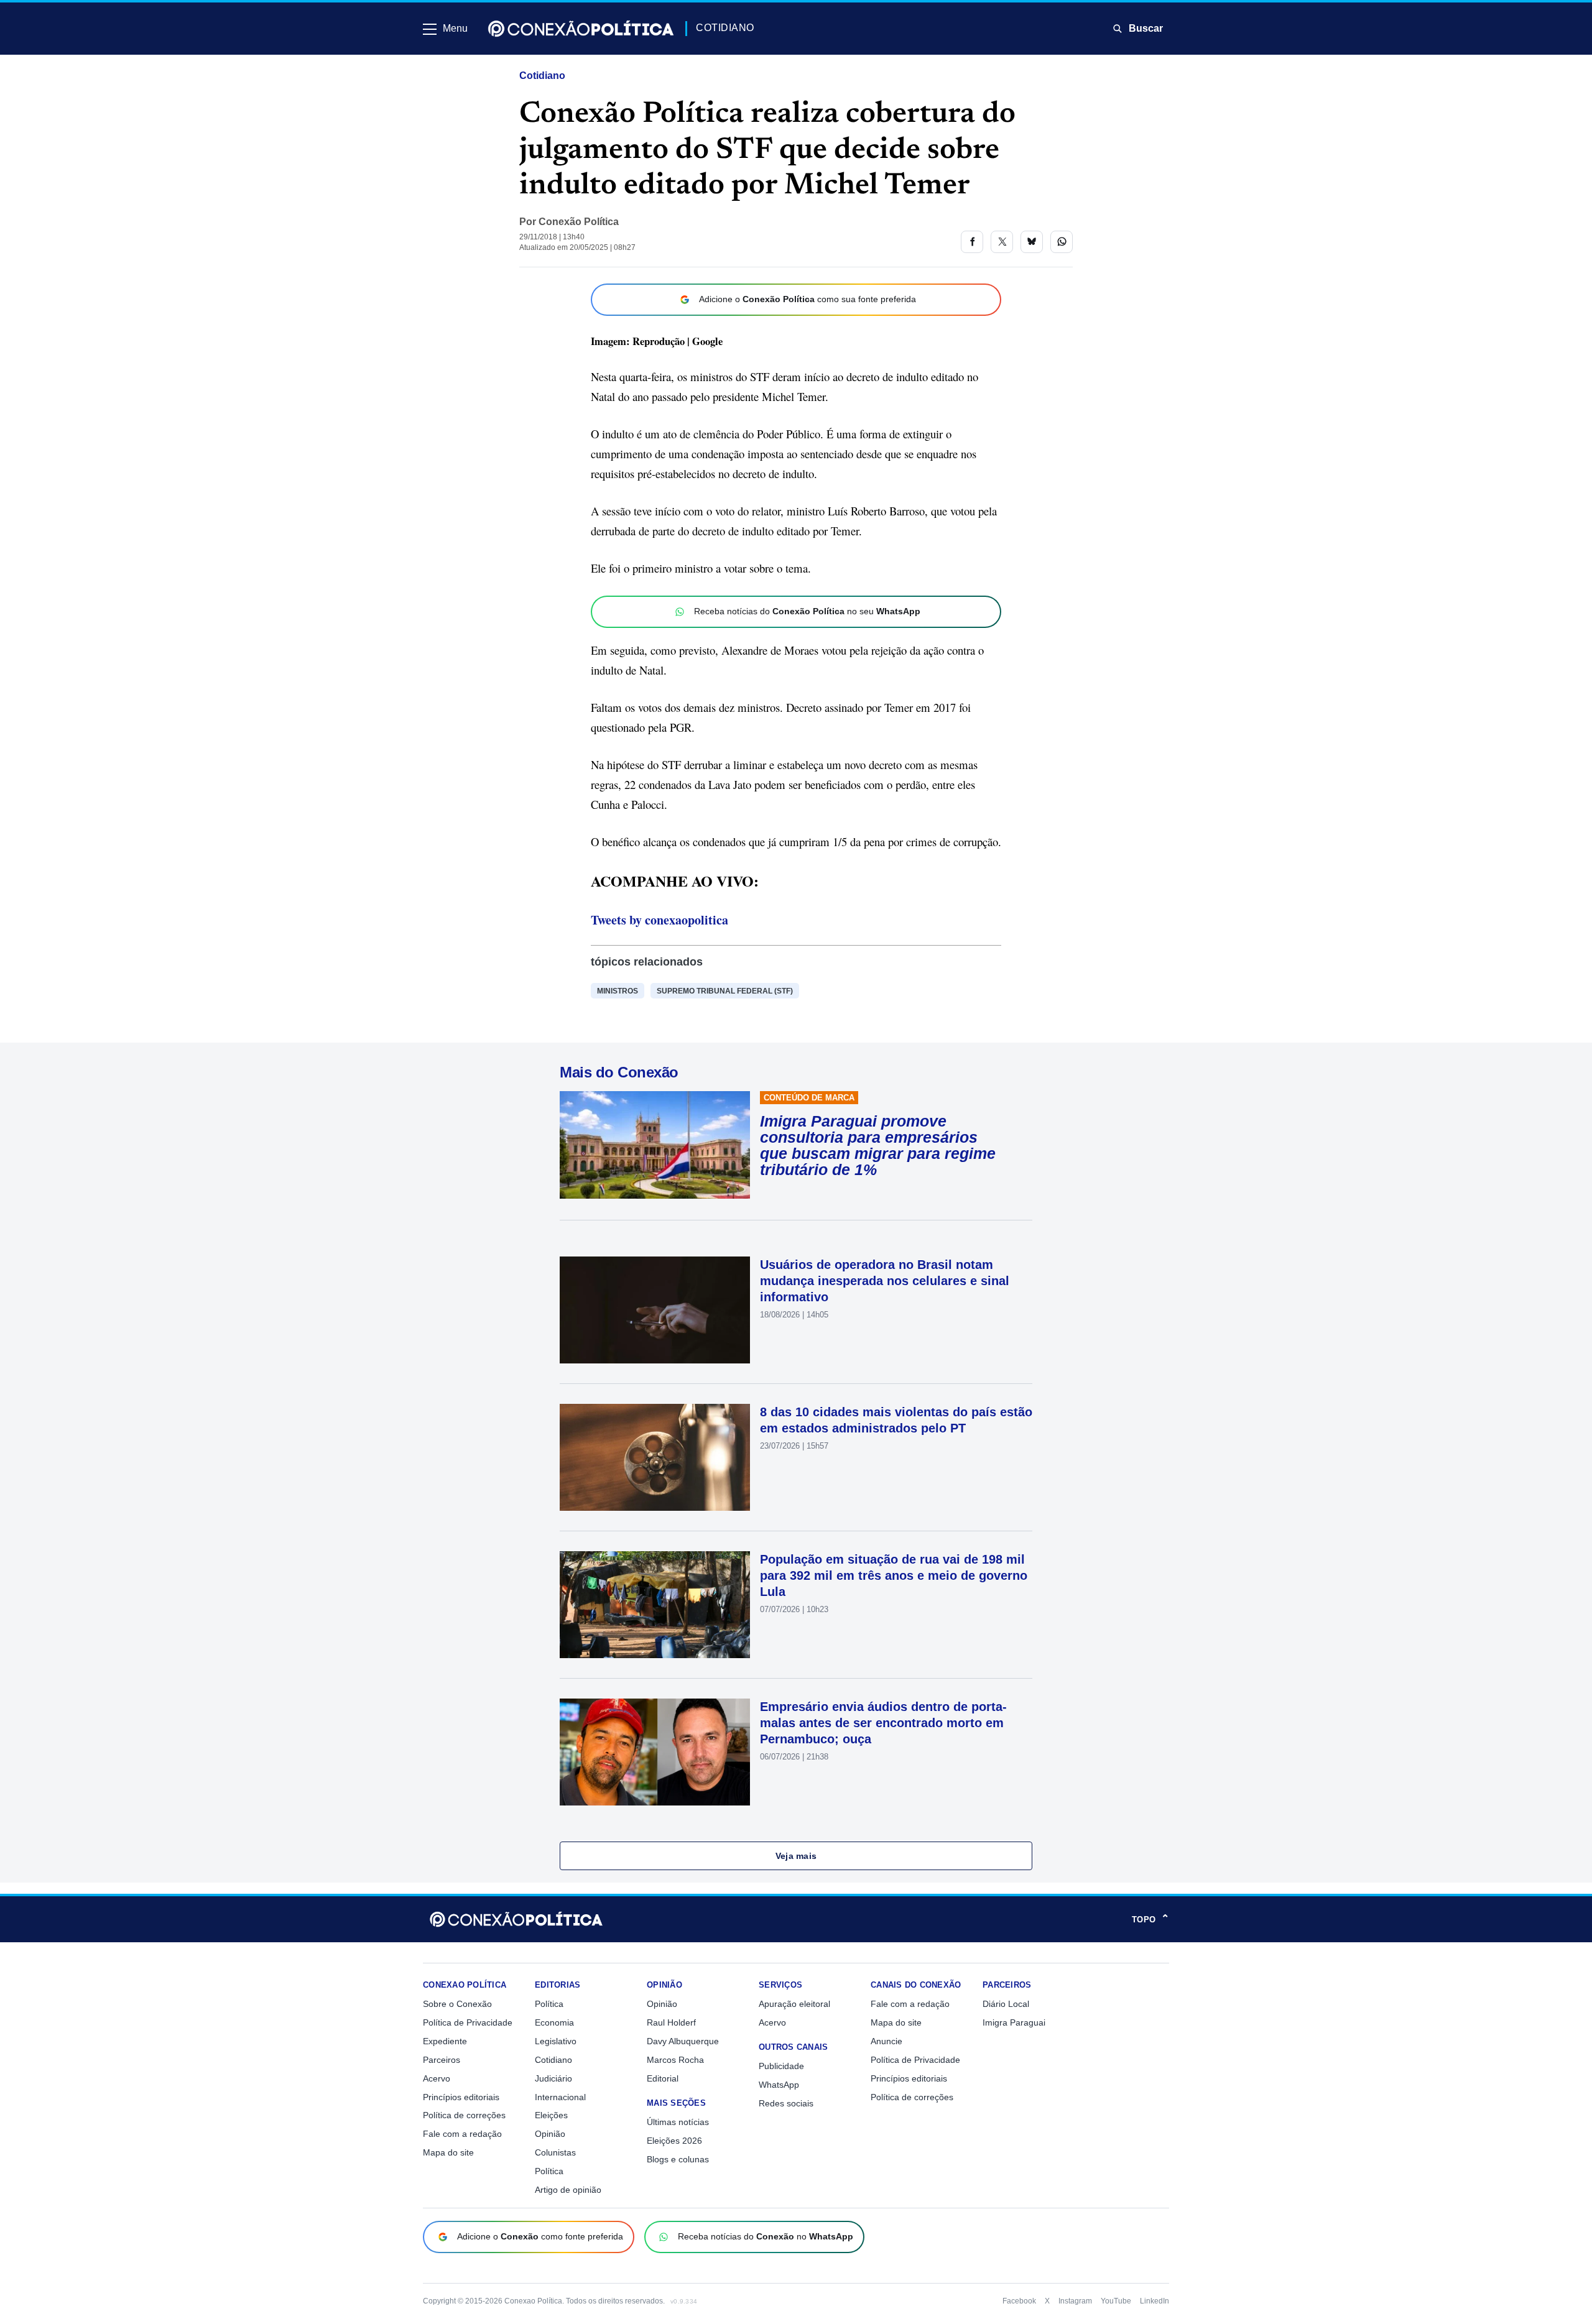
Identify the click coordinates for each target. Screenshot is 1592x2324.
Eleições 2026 (674, 2141)
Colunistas (555, 2152)
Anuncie (886, 2041)
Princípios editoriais (461, 2097)
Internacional (560, 2097)
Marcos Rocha (675, 2060)
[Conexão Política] (581, 29)
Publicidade (781, 2066)
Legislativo (556, 2041)
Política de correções (464, 2115)
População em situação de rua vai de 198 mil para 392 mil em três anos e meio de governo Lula (894, 1575)
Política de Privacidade (468, 2022)
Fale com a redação (462, 2134)
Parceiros (442, 2060)
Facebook (1019, 2301)
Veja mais (796, 1856)
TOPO (1150, 1919)
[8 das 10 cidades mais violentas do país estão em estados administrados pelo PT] (655, 1457)
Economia (554, 2022)
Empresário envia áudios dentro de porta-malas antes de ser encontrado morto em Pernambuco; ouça (883, 1723)
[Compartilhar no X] (1002, 242)
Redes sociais (786, 2103)
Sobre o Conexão (457, 2004)
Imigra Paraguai (1014, 2022)
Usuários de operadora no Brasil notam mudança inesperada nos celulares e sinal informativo (885, 1281)
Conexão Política (579, 222)
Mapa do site (448, 2152)
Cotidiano (542, 76)
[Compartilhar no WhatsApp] (1062, 242)
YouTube (1116, 2301)
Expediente (445, 2041)
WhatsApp (779, 2085)
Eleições (551, 2115)
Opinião (550, 2134)
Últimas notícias (678, 2122)
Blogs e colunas (678, 2159)
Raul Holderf (671, 2022)
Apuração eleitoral (794, 2004)
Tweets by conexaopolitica (659, 920)
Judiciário (553, 2078)
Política (549, 2004)
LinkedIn (1155, 2301)
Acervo (437, 2078)
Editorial (663, 2078)
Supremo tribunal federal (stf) (725, 991)
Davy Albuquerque (683, 2041)
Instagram (1075, 2301)
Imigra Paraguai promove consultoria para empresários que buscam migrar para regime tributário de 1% (878, 1145)
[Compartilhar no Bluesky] (1032, 242)
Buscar (1146, 28)
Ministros (618, 991)
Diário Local (1006, 2004)
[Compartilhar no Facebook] (972, 242)
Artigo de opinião (568, 2190)
